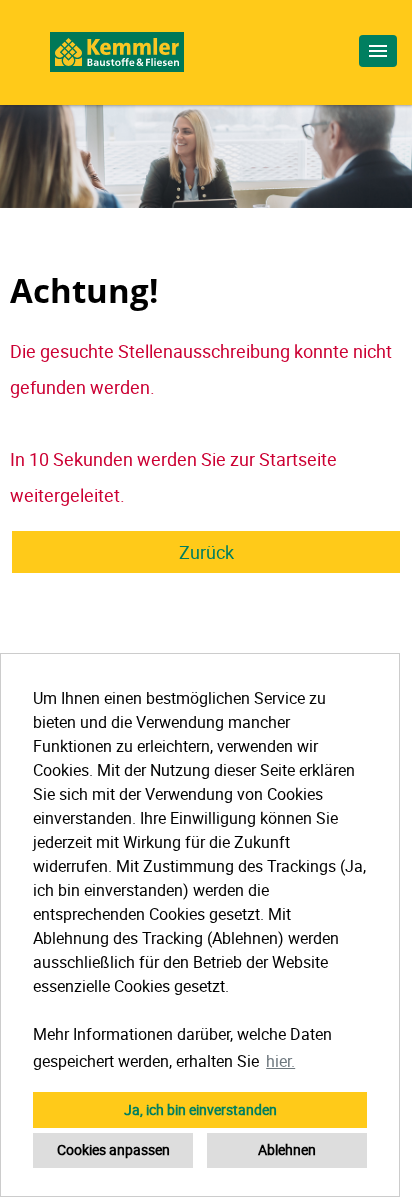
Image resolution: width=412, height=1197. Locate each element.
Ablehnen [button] (287, 1149)
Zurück (206, 552)
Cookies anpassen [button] (113, 1149)
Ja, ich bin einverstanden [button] (200, 1109)
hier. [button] (280, 1061)
